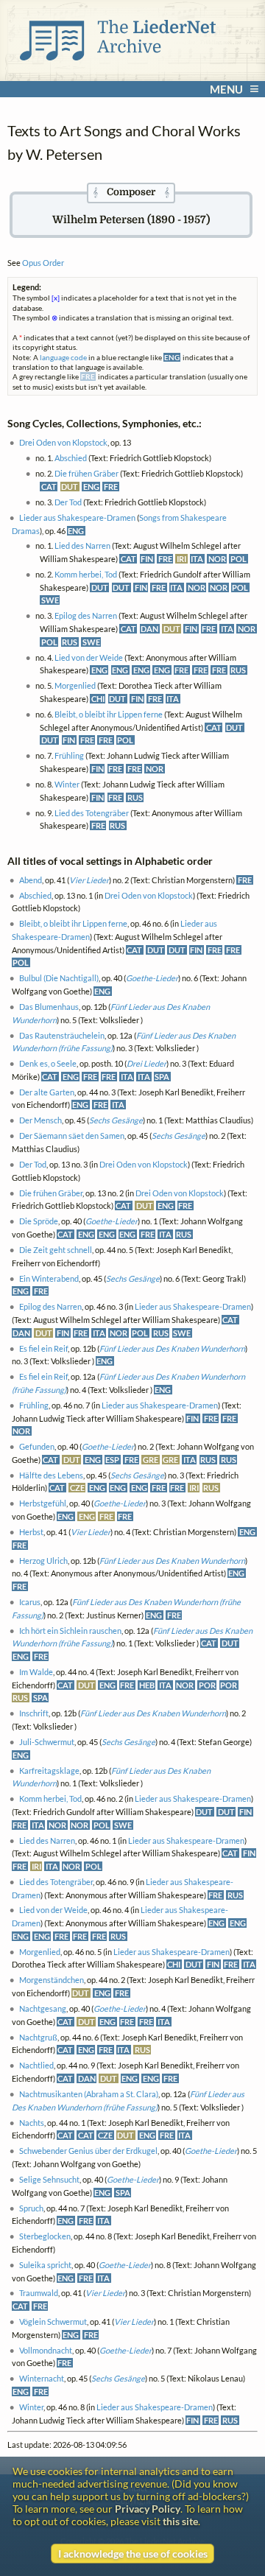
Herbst (31, 1532)
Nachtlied (36, 2065)
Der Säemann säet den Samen (72, 1136)
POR (207, 1685)
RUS (70, 642)
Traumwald (39, 2293)
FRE (111, 487)
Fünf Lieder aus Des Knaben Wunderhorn (172, 1348)
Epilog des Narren (86, 615)
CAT (49, 487)
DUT (70, 487)
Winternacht (42, 2378)
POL (239, 559)
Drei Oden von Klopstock (63, 442)
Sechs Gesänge (116, 1120)
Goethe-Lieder (152, 978)
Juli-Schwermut (47, 1742)
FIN (147, 559)
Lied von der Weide (89, 657)
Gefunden (37, 1446)
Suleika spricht (45, 2265)
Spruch (31, 2208)
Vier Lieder (89, 880)
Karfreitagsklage (49, 1770)
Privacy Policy (148, 2509)
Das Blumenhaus (49, 1007)
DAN (149, 629)
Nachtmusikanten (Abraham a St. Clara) (89, 2094)
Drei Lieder (146, 1063)
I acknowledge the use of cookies (133, 2554)
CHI (98, 699)
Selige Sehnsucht (49, 2179)
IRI (181, 559)
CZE (77, 1488)
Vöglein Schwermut (53, 2321)
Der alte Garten (47, 1092)
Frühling (69, 755)
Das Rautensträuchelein (62, 1035)
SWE (50, 600)
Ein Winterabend (49, 1278)
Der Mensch (40, 1120)
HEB (147, 1685)
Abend (31, 880)
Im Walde (36, 1672)
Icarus (30, 1602)
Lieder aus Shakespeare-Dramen (77, 517)
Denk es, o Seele (48, 1063)
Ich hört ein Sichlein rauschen (70, 1631)
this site (180, 2521)
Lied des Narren (82, 545)
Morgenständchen (52, 1980)
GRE (151, 1460)
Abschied (71, 458)
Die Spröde (39, 1221)
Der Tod (68, 502)
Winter (67, 784)
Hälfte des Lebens (51, 1475)
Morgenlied (75, 685)
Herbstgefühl (43, 1503)
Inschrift (34, 1713)
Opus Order (43, 263)
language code (63, 357)
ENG (91, 487)
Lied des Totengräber (92, 813)
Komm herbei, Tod (86, 574)
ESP (112, 1460)
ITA (197, 559)
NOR (217, 559)
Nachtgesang (43, 2008)
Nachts (32, 2123)
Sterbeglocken (45, 2236)
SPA (162, 1077)
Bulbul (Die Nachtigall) (59, 978)
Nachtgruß (38, 2037)
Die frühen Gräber (86, 473)
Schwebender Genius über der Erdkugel (88, 2151)
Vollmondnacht (46, 2350)
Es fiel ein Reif (43, 1348)
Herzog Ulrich (43, 1561)
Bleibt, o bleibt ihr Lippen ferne (109, 714)
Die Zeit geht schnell (56, 1250)
